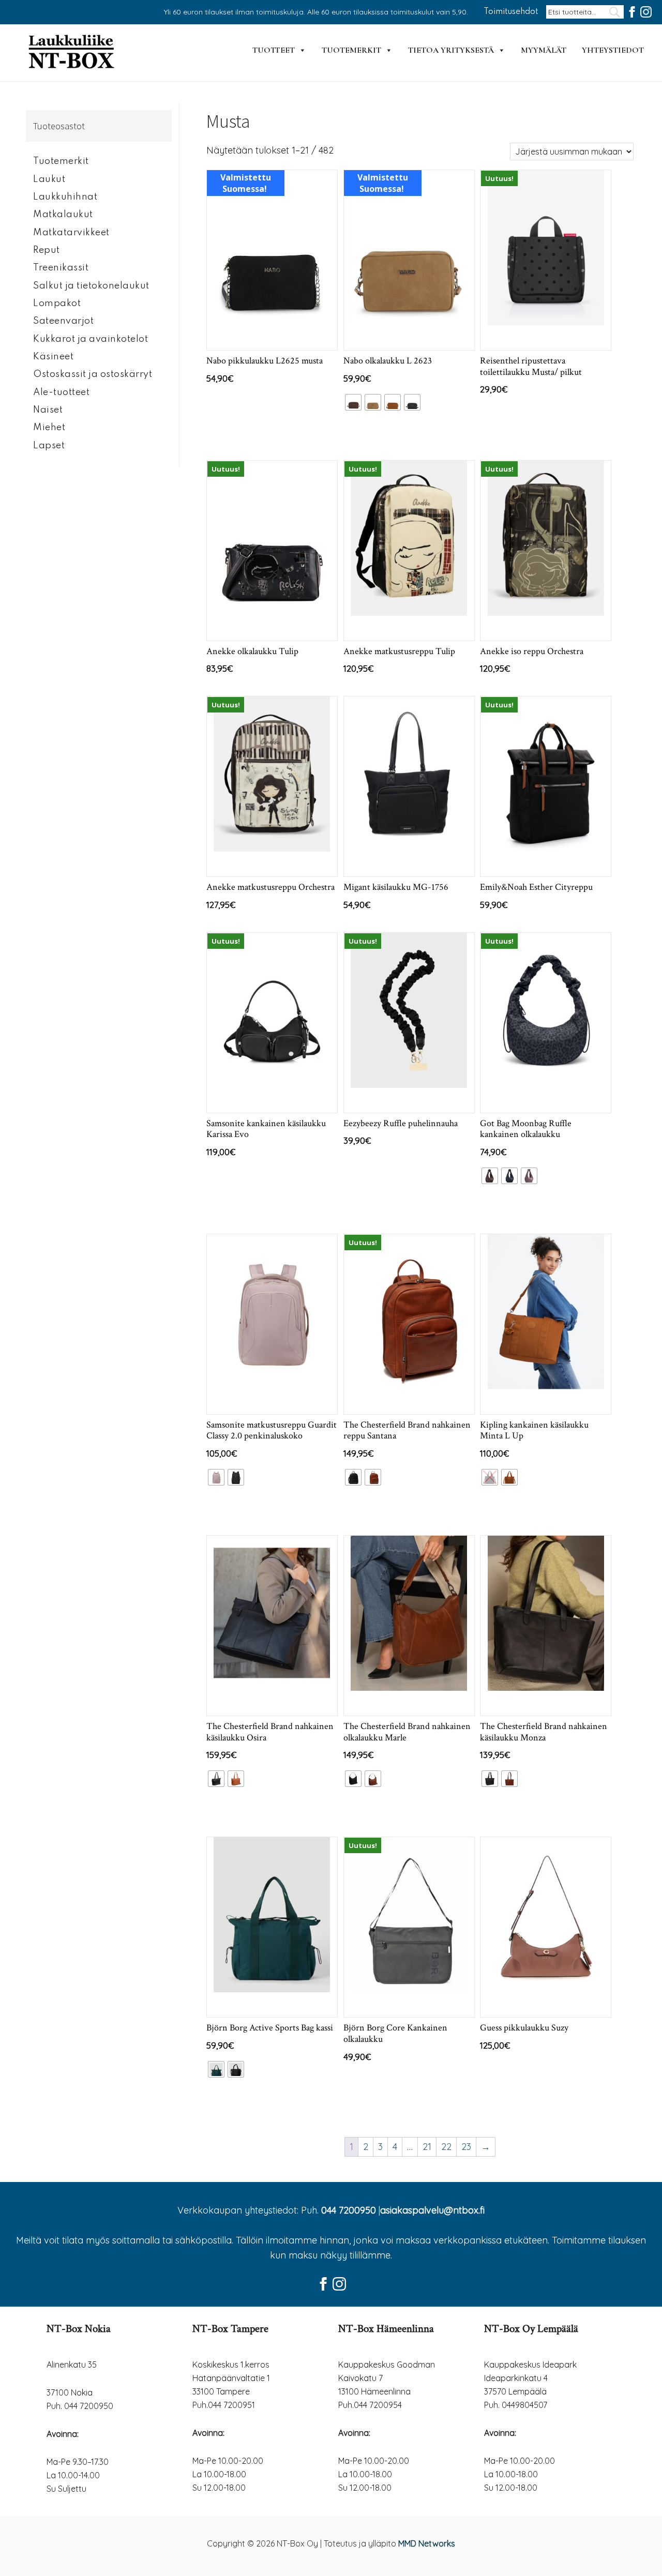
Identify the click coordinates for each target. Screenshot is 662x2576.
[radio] (353, 402)
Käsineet (53, 357)
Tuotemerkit (351, 50)
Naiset (48, 410)
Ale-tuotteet (61, 392)
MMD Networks (427, 2543)
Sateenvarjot (63, 321)
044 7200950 (349, 2210)
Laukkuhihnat (65, 197)
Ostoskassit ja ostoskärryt (93, 374)
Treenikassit (61, 268)
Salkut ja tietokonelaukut (91, 286)
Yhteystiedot (613, 50)
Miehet (49, 428)
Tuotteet (274, 50)
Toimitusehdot (511, 12)
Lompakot (57, 304)
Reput (47, 250)
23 (466, 2147)
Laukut (49, 179)
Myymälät (544, 50)
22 (446, 2147)
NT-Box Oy (72, 53)
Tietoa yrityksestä (451, 50)
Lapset (49, 446)
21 (427, 2147)
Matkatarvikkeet (71, 233)
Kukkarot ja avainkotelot (91, 339)
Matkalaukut (63, 215)
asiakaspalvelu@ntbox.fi (432, 2210)
